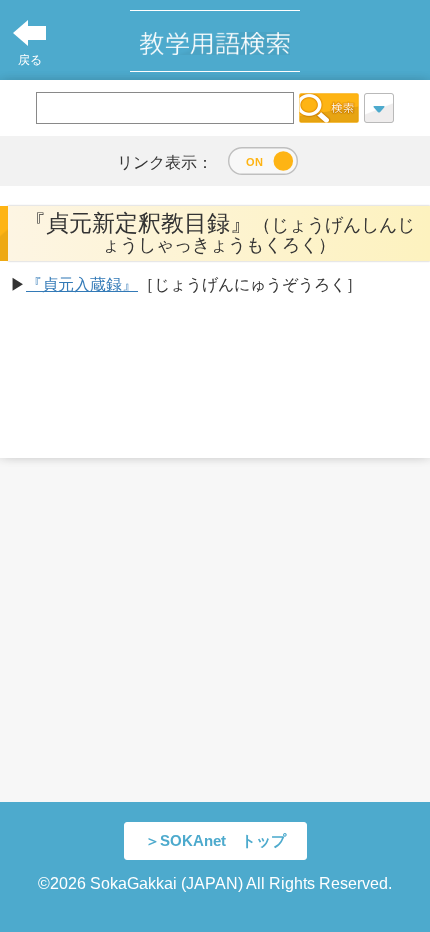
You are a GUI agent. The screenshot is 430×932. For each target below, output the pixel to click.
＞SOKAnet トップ (215, 840)
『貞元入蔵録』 (82, 284)
